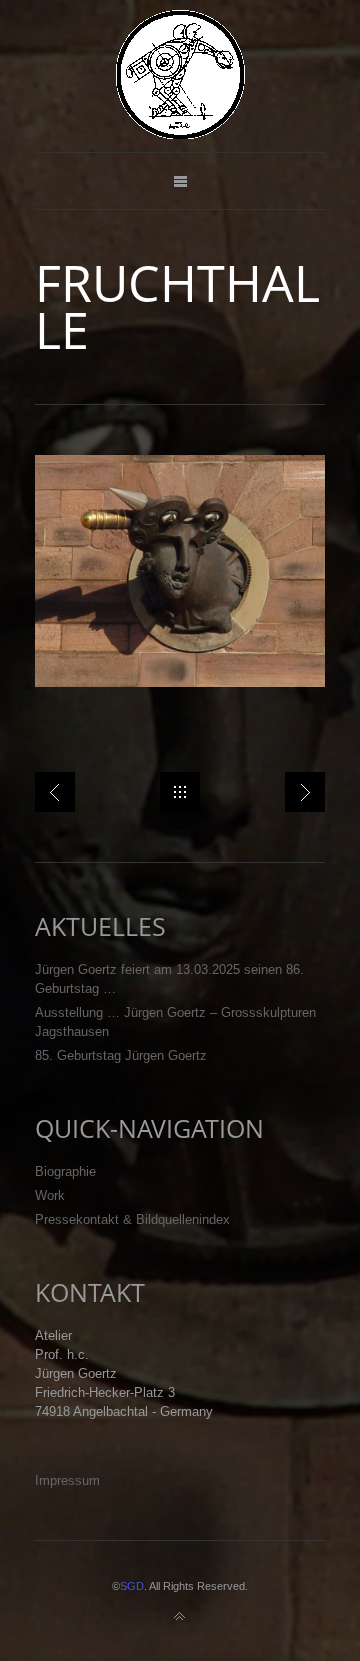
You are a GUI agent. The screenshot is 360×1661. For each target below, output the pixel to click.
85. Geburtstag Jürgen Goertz (121, 1055)
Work (50, 1195)
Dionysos (55, 792)
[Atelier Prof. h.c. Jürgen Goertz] (180, 76)
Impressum (67, 1480)
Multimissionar (305, 792)
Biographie (65, 1171)
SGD (132, 1586)
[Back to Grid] (180, 792)
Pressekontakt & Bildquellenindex (132, 1219)
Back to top (180, 1617)
